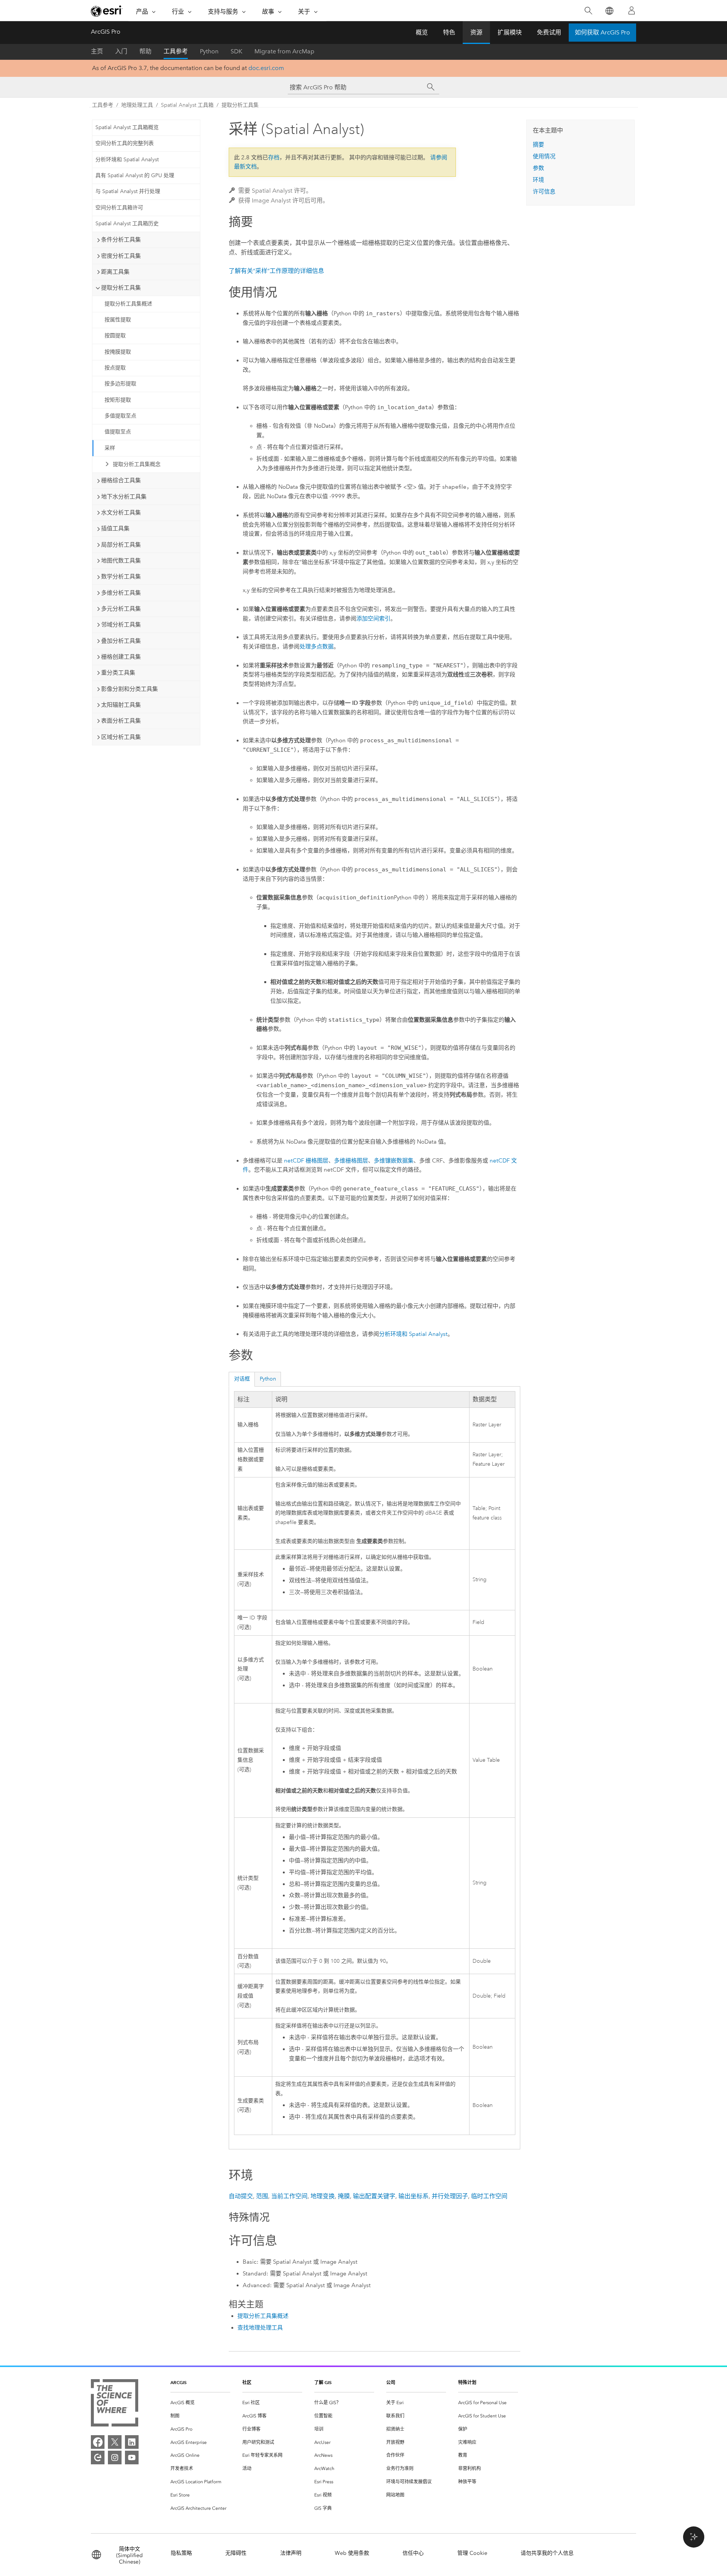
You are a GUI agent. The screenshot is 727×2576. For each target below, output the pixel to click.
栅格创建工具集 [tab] (121, 657)
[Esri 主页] (107, 11)
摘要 (538, 145)
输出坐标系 (413, 2196)
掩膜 (344, 2196)
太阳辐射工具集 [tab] (121, 705)
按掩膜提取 (118, 352)
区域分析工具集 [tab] (121, 737)
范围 (262, 2196)
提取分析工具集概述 (128, 304)
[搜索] (588, 11)
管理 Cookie (472, 2553)
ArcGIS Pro (106, 32)
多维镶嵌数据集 (394, 1161)
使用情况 (544, 156)
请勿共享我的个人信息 (547, 2553)
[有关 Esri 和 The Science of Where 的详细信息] (115, 2404)
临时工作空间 (489, 2196)
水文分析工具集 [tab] (121, 513)
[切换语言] (609, 11)
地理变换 (323, 2196)
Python (209, 51)
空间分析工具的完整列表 (125, 143)
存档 (274, 157)
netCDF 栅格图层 (306, 1161)
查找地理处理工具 (260, 2328)
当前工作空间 (289, 2196)
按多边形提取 (120, 384)
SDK (236, 51)
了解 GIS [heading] (323, 2382)
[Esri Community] (98, 2458)
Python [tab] (268, 1379)
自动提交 (241, 2196)
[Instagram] (115, 2458)
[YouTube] (132, 2458)
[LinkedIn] (132, 2442)
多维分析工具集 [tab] (121, 593)
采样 (110, 448)
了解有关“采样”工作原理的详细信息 (276, 271)
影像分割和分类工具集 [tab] (129, 689)
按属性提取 (118, 320)
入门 (121, 51)
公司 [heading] (391, 2382)
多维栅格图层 (351, 1161)
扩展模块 (510, 32)
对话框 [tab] (242, 1379)
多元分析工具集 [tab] (121, 609)
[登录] (632, 11)
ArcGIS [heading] (179, 2382)
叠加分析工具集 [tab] (121, 641)
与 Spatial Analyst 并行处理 (128, 191)
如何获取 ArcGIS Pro (602, 32)
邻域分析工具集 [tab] (121, 625)
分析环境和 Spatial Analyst (127, 160)
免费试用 (549, 32)
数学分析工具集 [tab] (121, 577)
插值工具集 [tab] (115, 528)
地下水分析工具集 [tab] (124, 497)
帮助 (145, 51)
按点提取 (115, 368)
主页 (97, 51)
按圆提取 (115, 336)
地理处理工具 (137, 105)
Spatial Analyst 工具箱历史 (127, 224)
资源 (476, 32)
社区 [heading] (247, 2382)
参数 (538, 168)
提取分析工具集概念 (137, 464)
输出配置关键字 (374, 2196)
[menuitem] (200, 2403)
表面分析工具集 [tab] (121, 721)
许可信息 (544, 192)
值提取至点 (118, 432)
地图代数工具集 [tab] (121, 561)
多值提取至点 (120, 416)
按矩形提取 (118, 400)
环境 (538, 180)
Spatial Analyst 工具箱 (187, 105)
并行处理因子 (450, 2196)
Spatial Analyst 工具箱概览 (127, 127)
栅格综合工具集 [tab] (121, 480)
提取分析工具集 (240, 105)
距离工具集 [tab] (115, 272)
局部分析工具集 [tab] (121, 545)
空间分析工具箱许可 (119, 208)
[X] (115, 2442)
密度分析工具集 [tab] (121, 256)
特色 (449, 32)
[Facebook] (98, 2442)
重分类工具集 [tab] (118, 673)
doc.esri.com (266, 68)
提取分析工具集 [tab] (121, 288)
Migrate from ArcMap (284, 51)
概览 (422, 32)
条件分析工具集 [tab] (121, 240)
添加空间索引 (373, 619)
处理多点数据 (317, 647)
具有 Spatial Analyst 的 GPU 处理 (135, 175)
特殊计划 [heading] (467, 2382)
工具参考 (176, 51)
